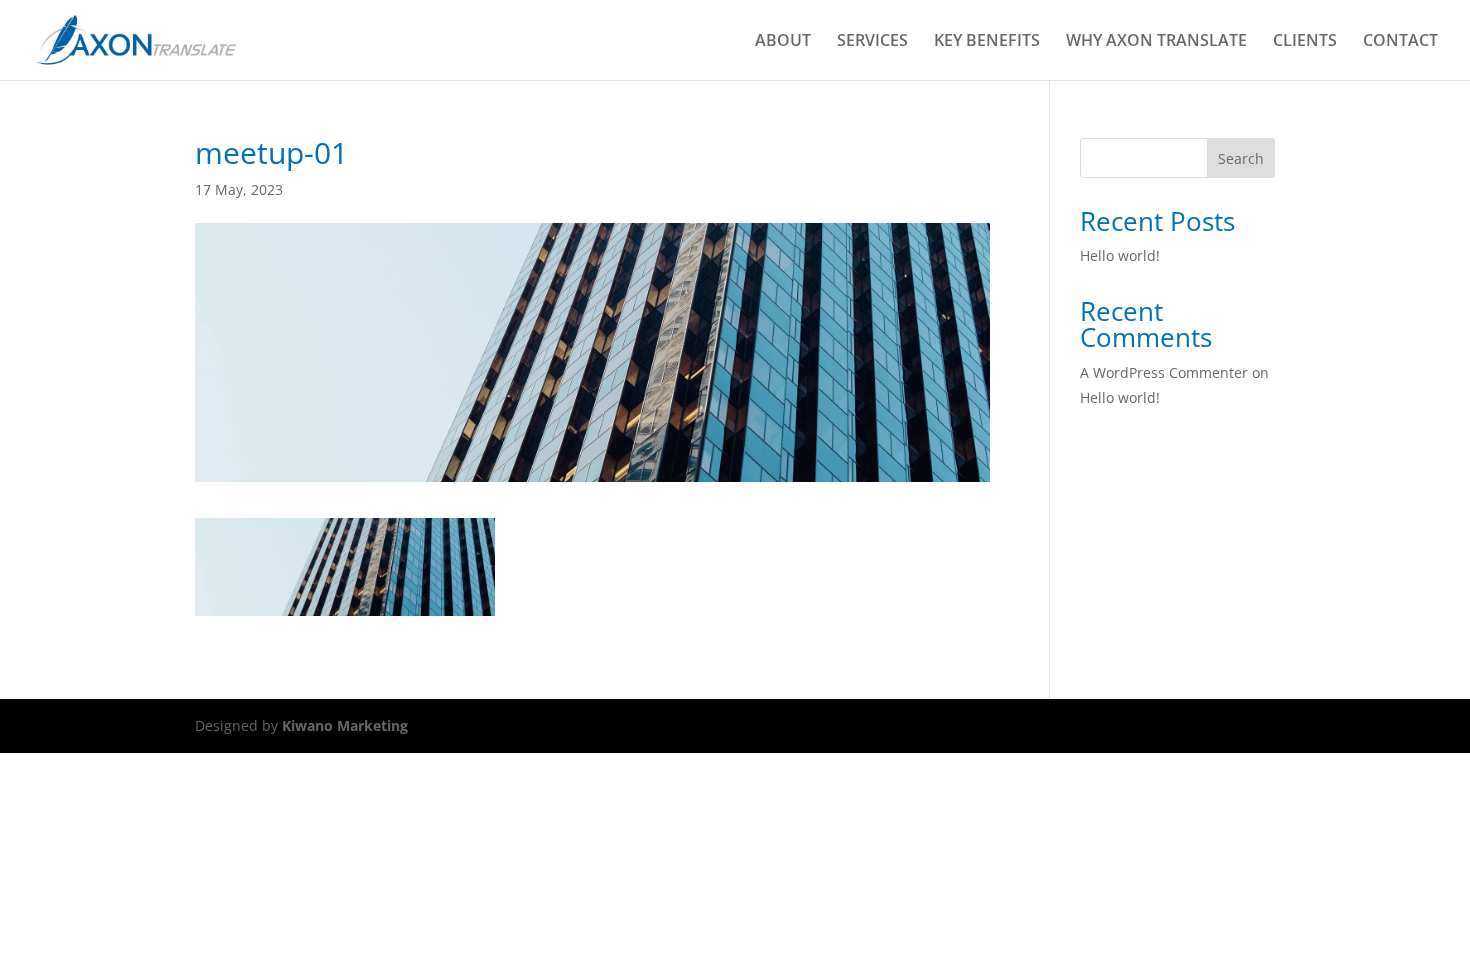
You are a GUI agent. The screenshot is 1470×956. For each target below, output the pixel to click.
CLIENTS (1305, 42)
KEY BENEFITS (987, 42)
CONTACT (1400, 42)
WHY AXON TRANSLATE (1156, 42)
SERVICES (872, 42)
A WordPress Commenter (1164, 372)
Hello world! (1120, 255)
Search (1241, 158)
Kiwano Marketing (345, 725)
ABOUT (783, 42)
